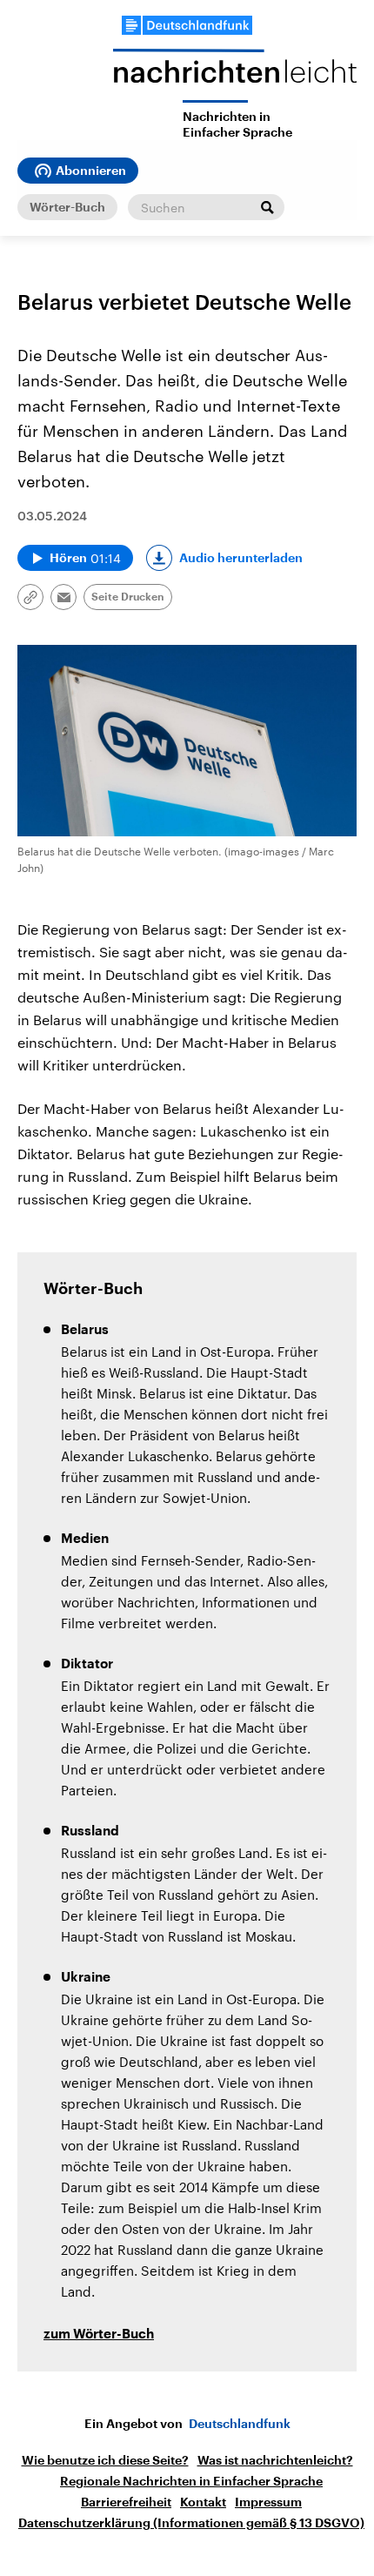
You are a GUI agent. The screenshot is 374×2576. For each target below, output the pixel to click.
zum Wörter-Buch (99, 2334)
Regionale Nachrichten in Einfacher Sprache (191, 2481)
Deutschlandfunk (240, 2424)
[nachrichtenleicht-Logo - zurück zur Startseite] (235, 74)
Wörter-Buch (67, 207)
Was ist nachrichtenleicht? (275, 2460)
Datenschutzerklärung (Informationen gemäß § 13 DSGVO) (191, 2523)
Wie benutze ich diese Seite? (105, 2460)
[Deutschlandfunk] (187, 25)
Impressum (268, 2502)
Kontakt (203, 2502)
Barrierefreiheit (126, 2502)
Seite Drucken (128, 597)
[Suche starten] (267, 207)
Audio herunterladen (241, 558)
